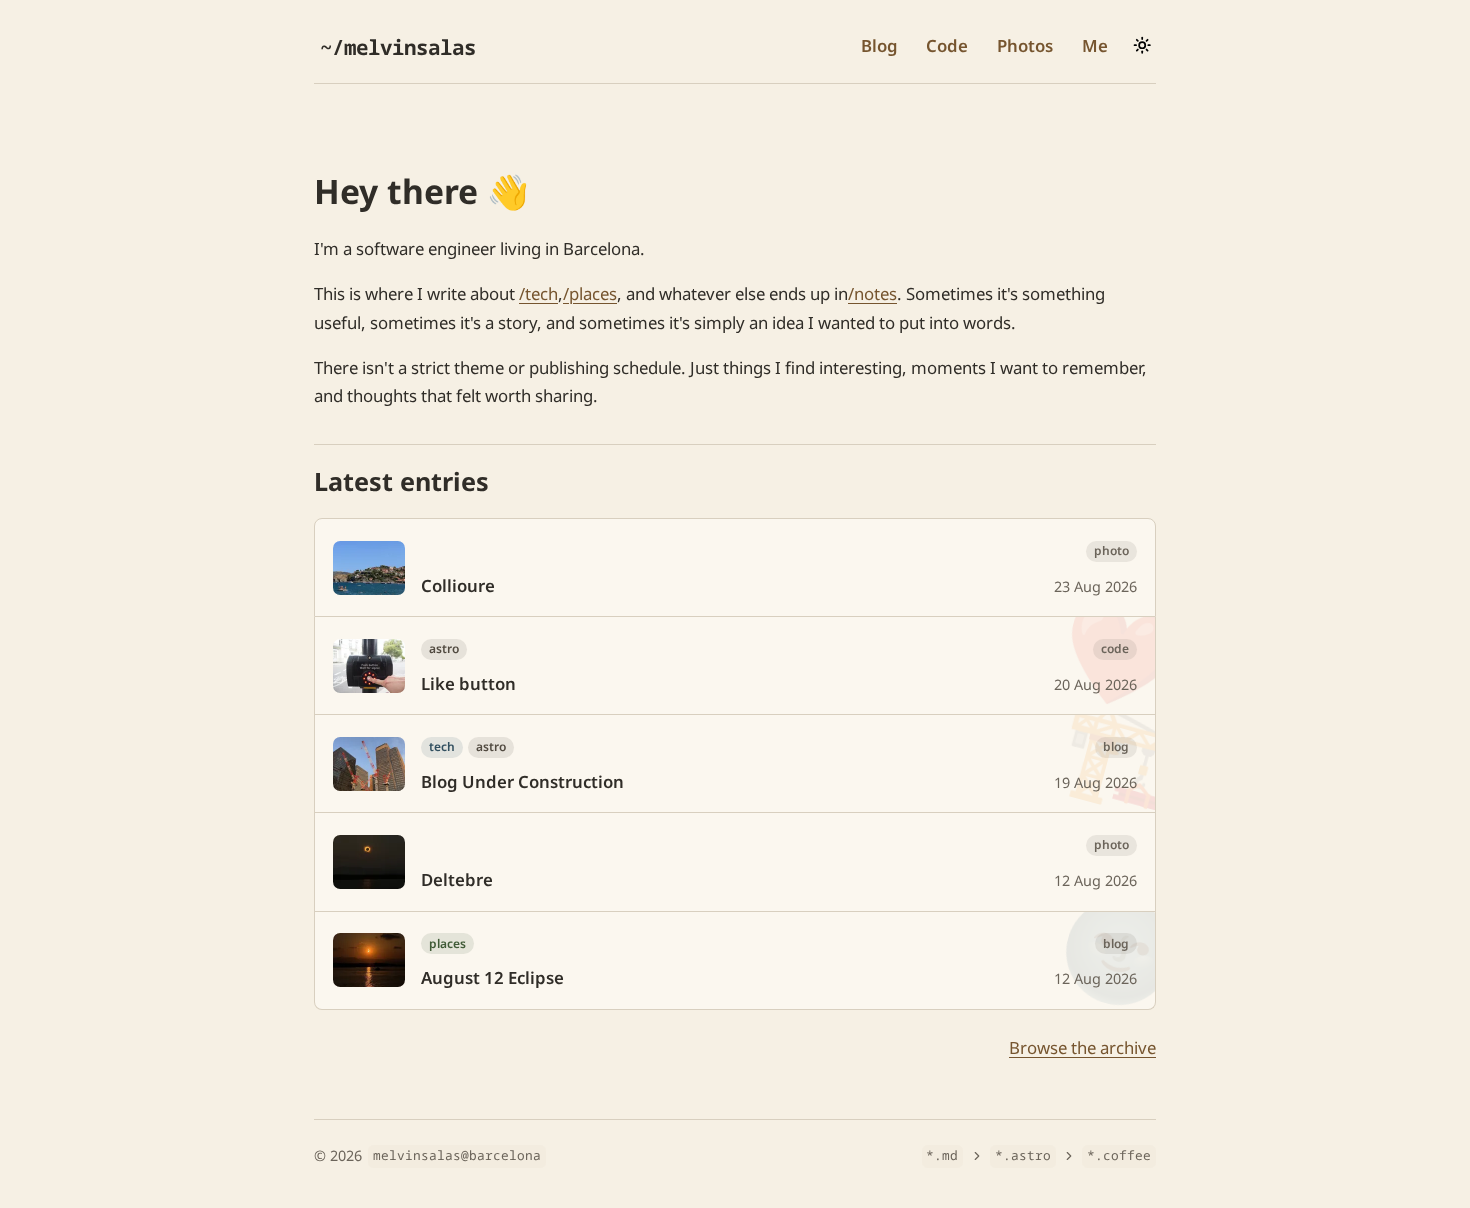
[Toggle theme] (1142, 45)
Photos (1025, 45)
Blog (879, 45)
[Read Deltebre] (735, 861)
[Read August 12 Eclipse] (735, 960)
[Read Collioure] (735, 567)
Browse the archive (1082, 1047)
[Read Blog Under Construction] (735, 763)
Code (947, 45)
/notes (872, 293)
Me (1095, 45)
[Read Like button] (735, 665)
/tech (538, 293)
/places (590, 293)
